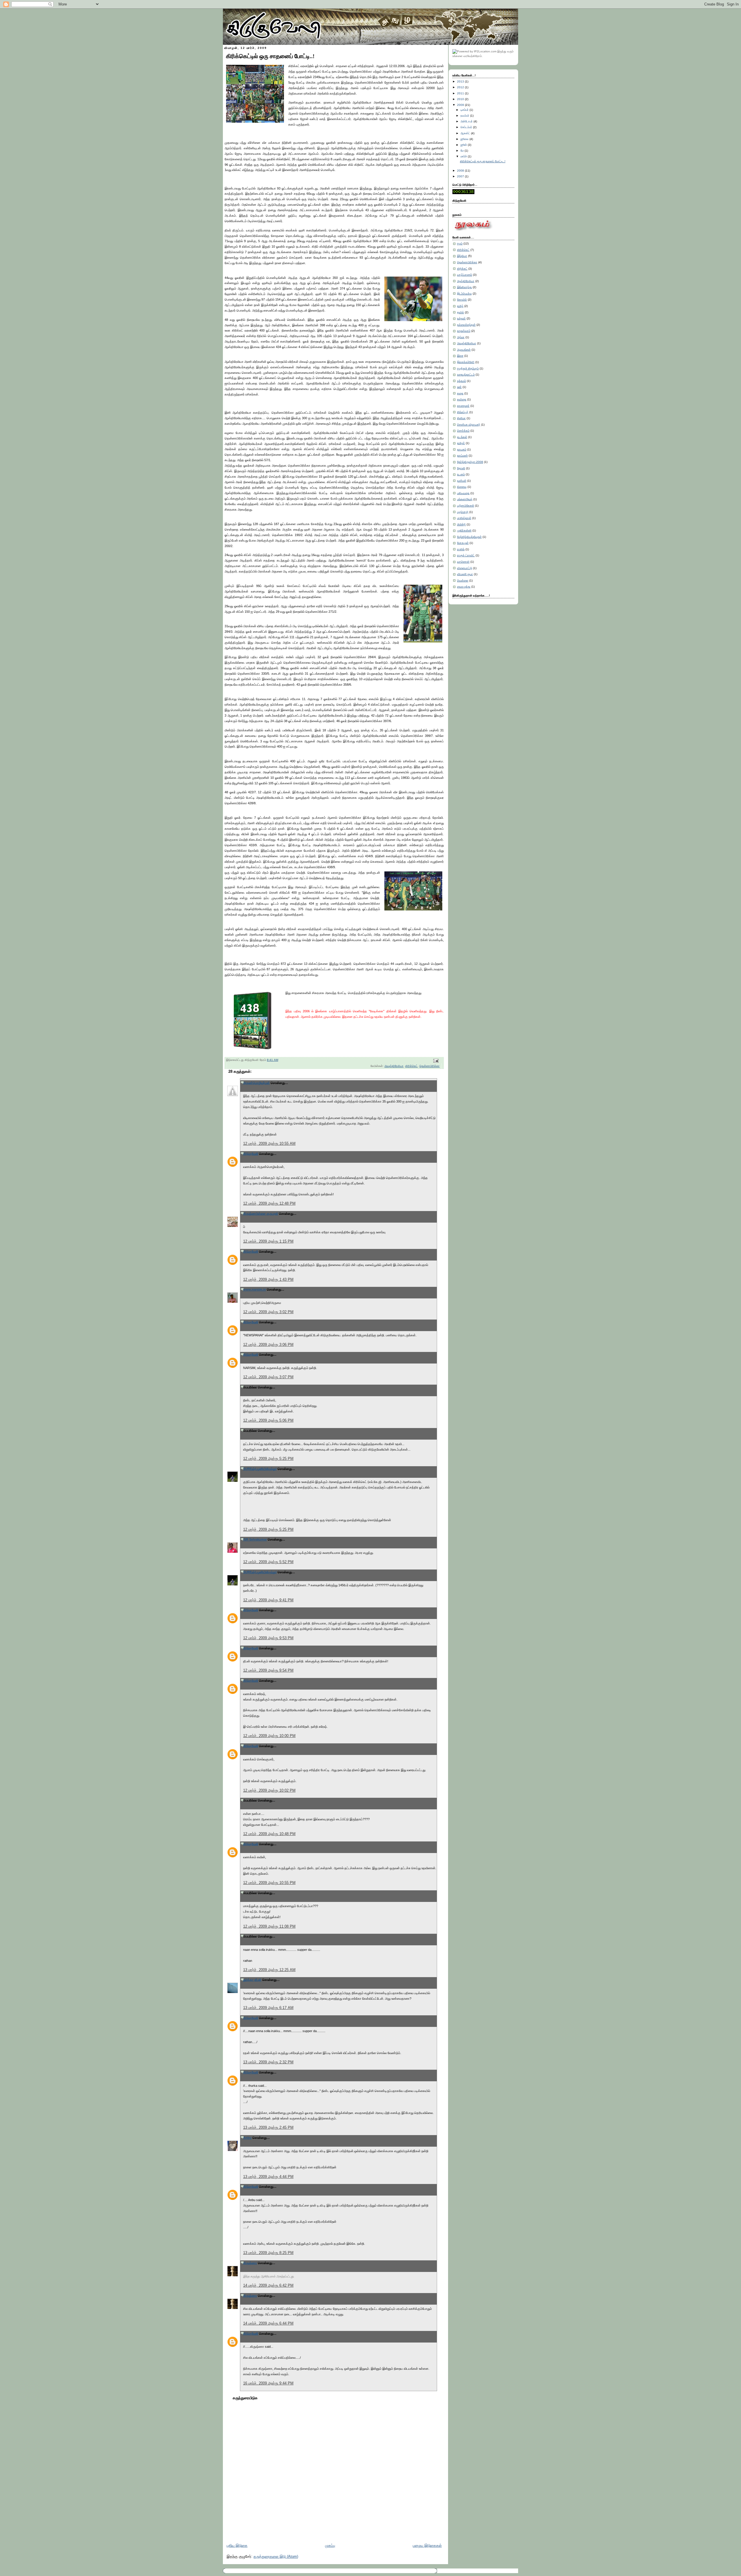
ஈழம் (460, 243)
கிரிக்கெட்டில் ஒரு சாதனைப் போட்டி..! (270, 56)
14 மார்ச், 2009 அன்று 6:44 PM (268, 2323)
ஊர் (459, 387)
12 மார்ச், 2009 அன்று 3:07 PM (268, 1377)
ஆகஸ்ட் (465, 133)
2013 (461, 81)
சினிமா (461, 418)
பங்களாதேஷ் (465, 499)
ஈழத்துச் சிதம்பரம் (468, 368)
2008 (461, 171)
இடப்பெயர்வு (464, 294)
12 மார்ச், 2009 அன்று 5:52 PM (268, 1562)
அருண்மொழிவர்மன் (256, 1083)
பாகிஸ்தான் (464, 518)
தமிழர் (461, 443)
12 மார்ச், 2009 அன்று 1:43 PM (268, 1280)
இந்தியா (462, 256)
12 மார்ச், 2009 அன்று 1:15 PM (268, 1241)
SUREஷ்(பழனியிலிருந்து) (260, 1469)
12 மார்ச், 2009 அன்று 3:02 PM (268, 1312)
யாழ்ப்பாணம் (465, 275)
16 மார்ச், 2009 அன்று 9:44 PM (268, 2383)
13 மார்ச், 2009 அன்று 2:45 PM (268, 2128)
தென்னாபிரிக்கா (430, 1066)
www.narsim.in (255, 1289)
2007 (461, 176)
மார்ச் (464, 156)
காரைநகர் (463, 406)
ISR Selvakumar (255, 1539)
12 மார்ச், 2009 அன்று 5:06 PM (268, 1421)
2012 (461, 87)
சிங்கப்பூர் (463, 412)
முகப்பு (330, 2546)
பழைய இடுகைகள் (427, 2546)
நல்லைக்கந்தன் (466, 325)
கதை (460, 393)
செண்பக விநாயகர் (469, 425)
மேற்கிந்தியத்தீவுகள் (469, 537)
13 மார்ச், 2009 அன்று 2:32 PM (268, 2062)
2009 (461, 105)
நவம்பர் (465, 116)
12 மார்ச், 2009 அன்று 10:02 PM (269, 1791)
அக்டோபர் (467, 121)
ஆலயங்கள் (464, 350)
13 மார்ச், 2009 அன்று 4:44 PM (268, 2177)
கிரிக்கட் (462, 269)
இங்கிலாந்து (464, 287)
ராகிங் (461, 549)
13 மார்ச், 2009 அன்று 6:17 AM (268, 2008)
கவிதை (462, 399)
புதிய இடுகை (237, 2546)
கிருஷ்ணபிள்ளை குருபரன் (261, 1214)
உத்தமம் (462, 381)
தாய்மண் (462, 456)
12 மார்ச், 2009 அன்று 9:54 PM (268, 1670)
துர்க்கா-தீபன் (252, 1980)
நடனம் (461, 474)
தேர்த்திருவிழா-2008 (470, 462)
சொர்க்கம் (463, 431)
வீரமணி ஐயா (465, 574)
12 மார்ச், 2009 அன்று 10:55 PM (269, 1883)
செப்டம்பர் (466, 127)
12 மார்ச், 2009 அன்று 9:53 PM (268, 1638)
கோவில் (462, 300)
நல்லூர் (461, 318)
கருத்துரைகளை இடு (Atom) (276, 2557)
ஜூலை (465, 139)
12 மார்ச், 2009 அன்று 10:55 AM (269, 1144)
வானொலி (463, 562)
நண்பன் (462, 481)
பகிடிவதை (463, 493)
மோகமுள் (463, 543)
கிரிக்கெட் (411, 1066)
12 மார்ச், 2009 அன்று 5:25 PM (268, 1459)
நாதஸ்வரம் (464, 331)
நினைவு (462, 487)
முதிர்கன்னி (464, 530)
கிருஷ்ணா (250, 2263)
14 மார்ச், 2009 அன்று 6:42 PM (268, 2286)
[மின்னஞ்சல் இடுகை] (435, 1061)
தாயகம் (462, 449)
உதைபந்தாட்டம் (466, 375)
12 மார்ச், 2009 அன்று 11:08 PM (269, 1927)
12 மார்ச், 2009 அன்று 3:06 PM (268, 1345)
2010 (461, 99)
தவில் (461, 312)
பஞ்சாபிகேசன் (466, 506)
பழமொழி (463, 512)
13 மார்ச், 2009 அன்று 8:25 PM (268, 2253)
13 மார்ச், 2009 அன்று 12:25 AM (269, 1970)
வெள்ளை (463, 580)
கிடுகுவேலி (251, 1154)
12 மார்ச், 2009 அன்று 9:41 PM (268, 1600)
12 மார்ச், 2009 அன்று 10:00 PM (269, 1736)
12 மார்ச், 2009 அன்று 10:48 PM (269, 1834)
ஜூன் (464, 145)
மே (462, 151)
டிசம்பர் (465, 110)
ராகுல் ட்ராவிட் (466, 555)
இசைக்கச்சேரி (466, 362)
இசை (460, 356)
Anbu (247, 2138)
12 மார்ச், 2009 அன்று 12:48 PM (269, 1204)
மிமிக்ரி (461, 524)
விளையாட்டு (465, 568)
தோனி (461, 468)
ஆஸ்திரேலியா (466, 281)
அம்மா (461, 337)
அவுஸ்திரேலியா (394, 1066)
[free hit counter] (463, 193)
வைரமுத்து (464, 587)
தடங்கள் (462, 437)
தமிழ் (460, 306)
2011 (461, 93)
